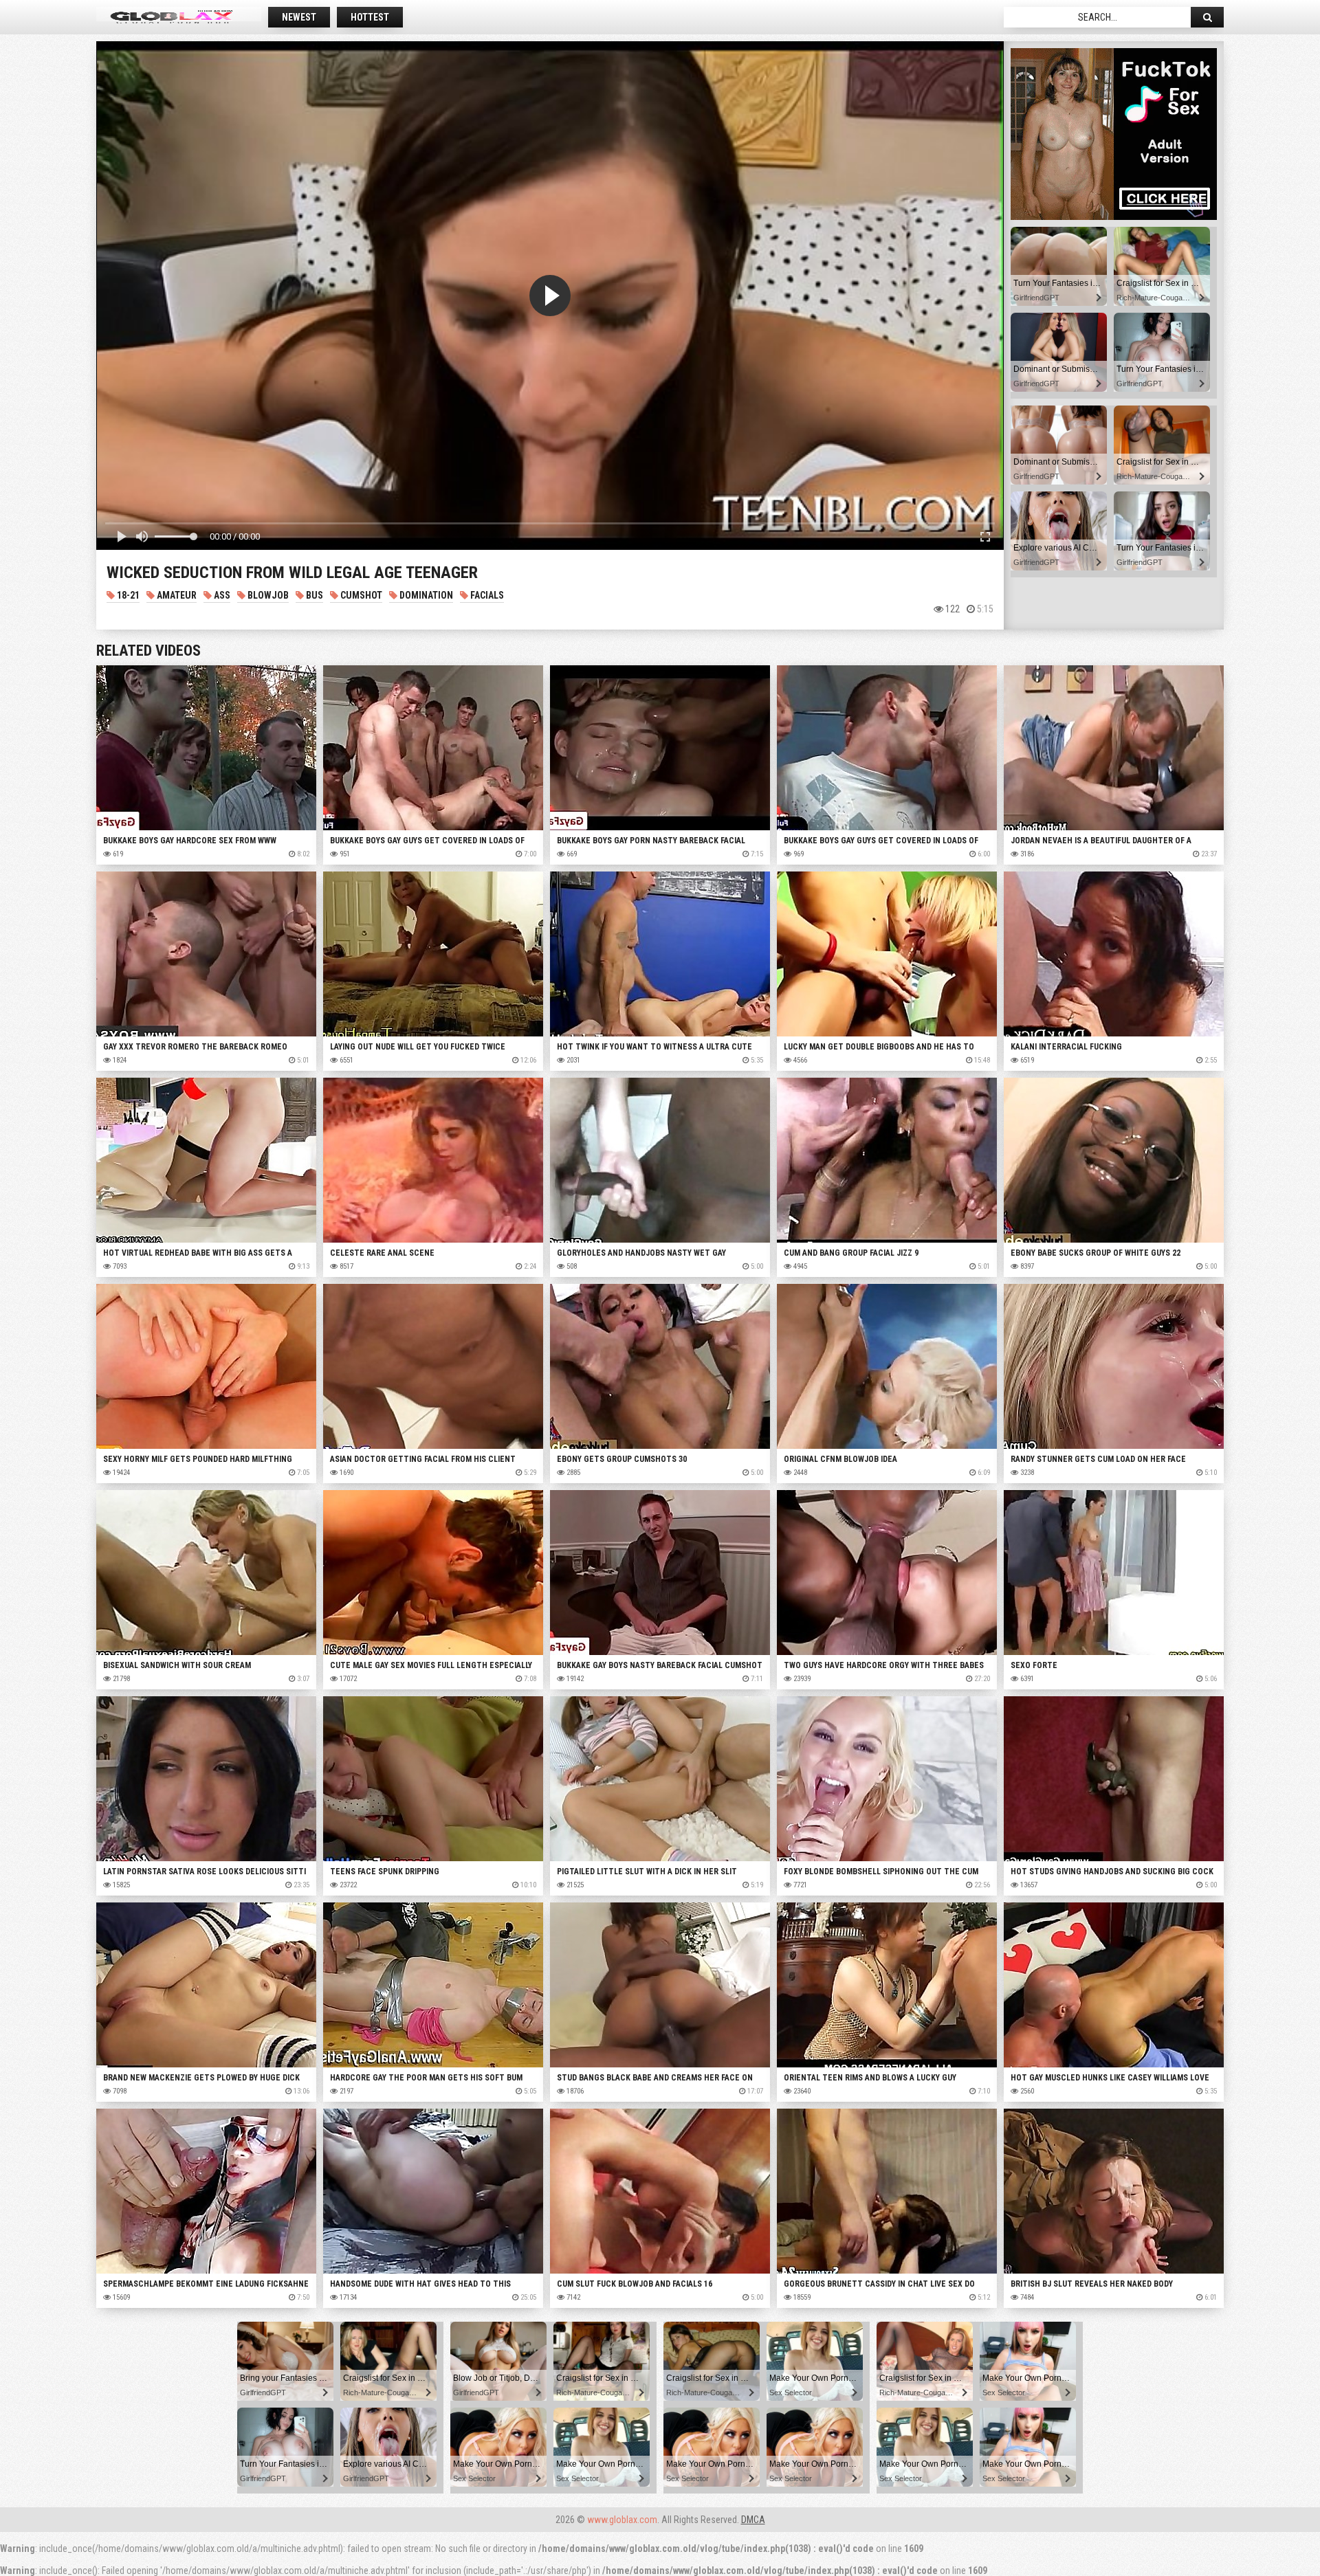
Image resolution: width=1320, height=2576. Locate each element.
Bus (313, 595)
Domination (425, 595)
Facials (486, 595)
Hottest (370, 17)
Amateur (176, 595)
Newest (299, 17)
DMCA (753, 2520)
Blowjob (267, 595)
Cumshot (360, 595)
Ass (221, 595)
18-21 (127, 595)
